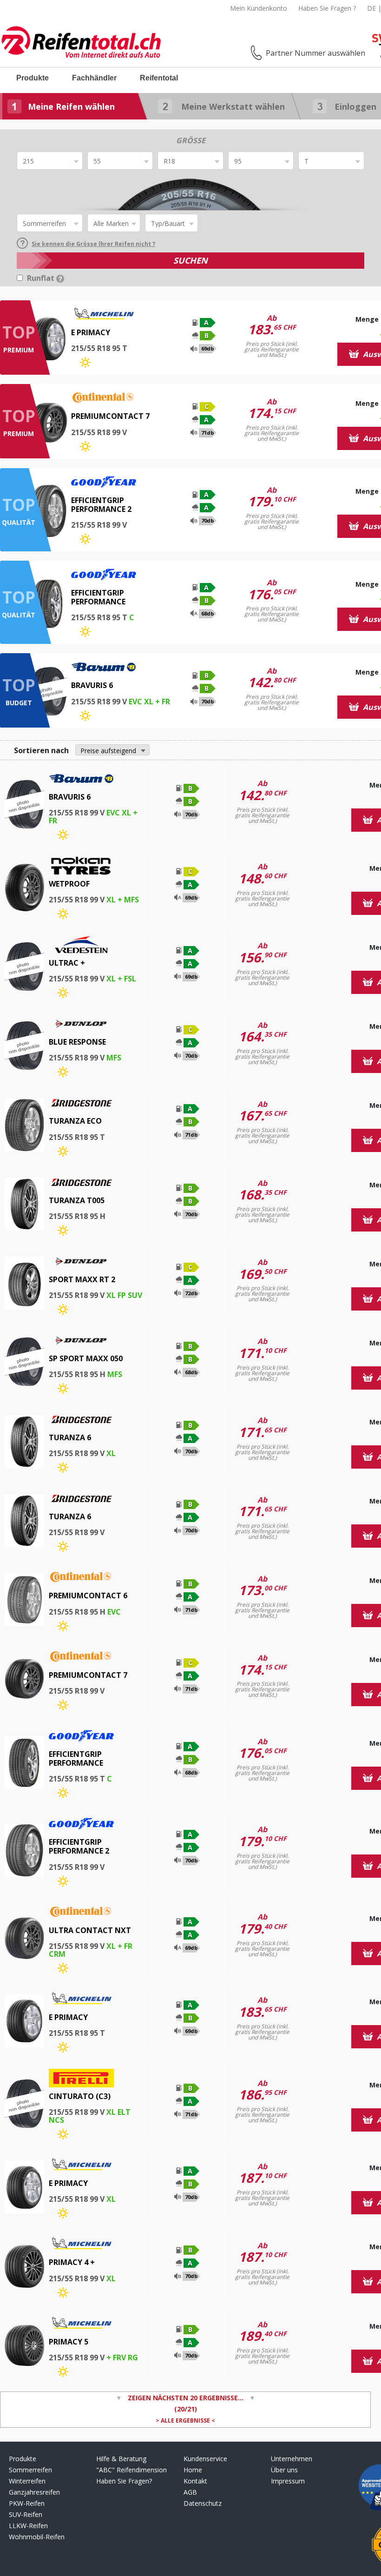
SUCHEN (190, 260)
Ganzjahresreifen (34, 2492)
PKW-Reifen (27, 2503)
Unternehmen (292, 2459)
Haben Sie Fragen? (124, 2481)
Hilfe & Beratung (121, 2459)
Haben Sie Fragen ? (327, 8)
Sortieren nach (41, 750)
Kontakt (195, 2481)
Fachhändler (94, 78)
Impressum (288, 2481)
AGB (190, 2492)
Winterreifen (27, 2481)
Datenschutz (203, 2503)
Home (193, 2470)
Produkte (33, 78)
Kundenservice (205, 2459)
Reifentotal (159, 78)
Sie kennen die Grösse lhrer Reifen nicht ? (93, 244)
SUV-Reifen (26, 2514)
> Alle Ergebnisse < (185, 2420)
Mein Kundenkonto (259, 8)
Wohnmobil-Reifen (37, 2537)
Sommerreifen (30, 2470)
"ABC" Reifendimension (131, 2470)
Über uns (284, 2470)
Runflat (42, 278)
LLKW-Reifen (28, 2526)
